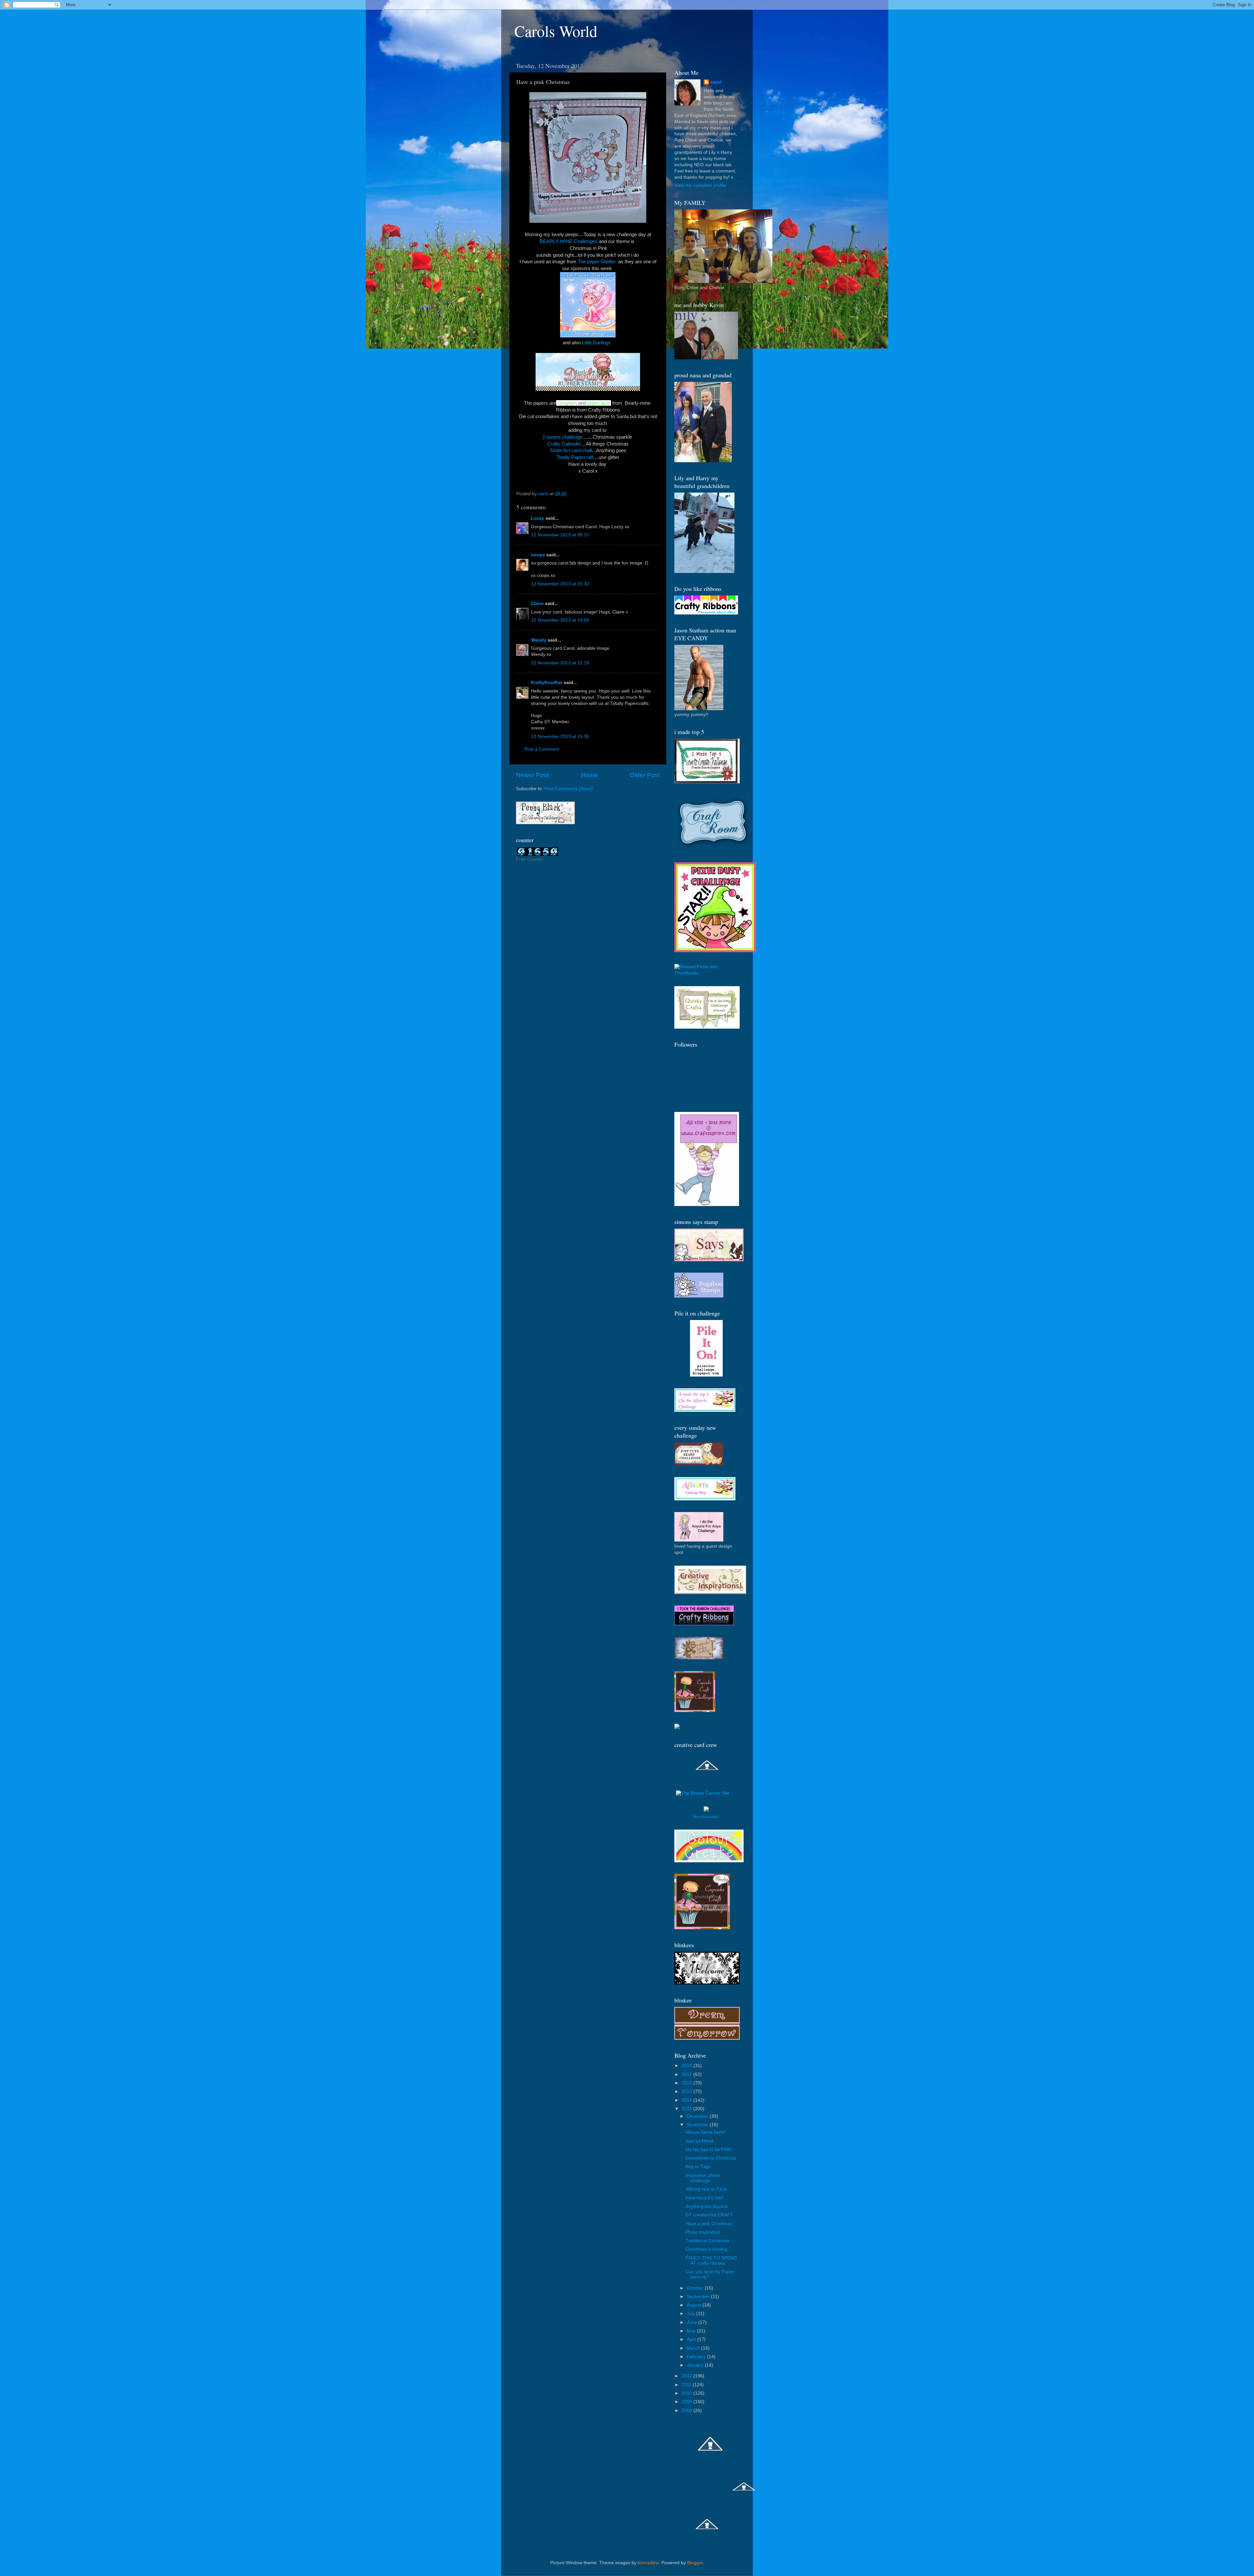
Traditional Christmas (707, 2241)
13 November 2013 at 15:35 (560, 736)
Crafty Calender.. (565, 444)
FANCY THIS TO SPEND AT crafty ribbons (711, 2261)
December (698, 2116)
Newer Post (532, 775)
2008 (687, 2411)
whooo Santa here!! (706, 2132)
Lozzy (538, 518)
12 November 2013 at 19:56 (560, 620)
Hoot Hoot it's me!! (705, 2198)
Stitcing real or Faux (706, 2189)
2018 (687, 2066)
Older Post (645, 775)
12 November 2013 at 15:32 (560, 584)
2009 (687, 2402)
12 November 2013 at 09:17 (560, 535)
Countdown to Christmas (711, 2158)
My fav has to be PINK (708, 2150)
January (696, 2365)
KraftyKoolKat (547, 683)
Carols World (556, 31)
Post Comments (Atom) (569, 789)
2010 (687, 2393)
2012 (687, 2376)
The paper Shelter (597, 262)
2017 (687, 2074)
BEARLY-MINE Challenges (569, 241)
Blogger (695, 2563)
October (696, 2288)
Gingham (567, 403)
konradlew (648, 2563)
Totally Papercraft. (576, 457)
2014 (687, 2100)
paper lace (599, 403)
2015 (687, 2091)
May (692, 2331)
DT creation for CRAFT (709, 2215)
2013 (687, 2109)
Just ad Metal (699, 2141)
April (692, 2339)
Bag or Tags (698, 2167)
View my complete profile (700, 185)
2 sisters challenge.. (564, 437)
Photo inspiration (703, 2232)
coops (538, 555)
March (694, 2348)
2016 (687, 2083)
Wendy (539, 640)
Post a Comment (542, 749)
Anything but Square (707, 2206)
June (692, 2322)
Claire (537, 603)
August (695, 2305)
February (697, 2357)
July (691, 2314)
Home (589, 775)
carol (716, 82)
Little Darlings (598, 343)
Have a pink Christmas (709, 2224)
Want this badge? (706, 1817)
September (699, 2297)
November (698, 2125)
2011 (687, 2385)
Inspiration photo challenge (703, 2178)
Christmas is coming (706, 2249)
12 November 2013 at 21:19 (560, 663)
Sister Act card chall (571, 450)
